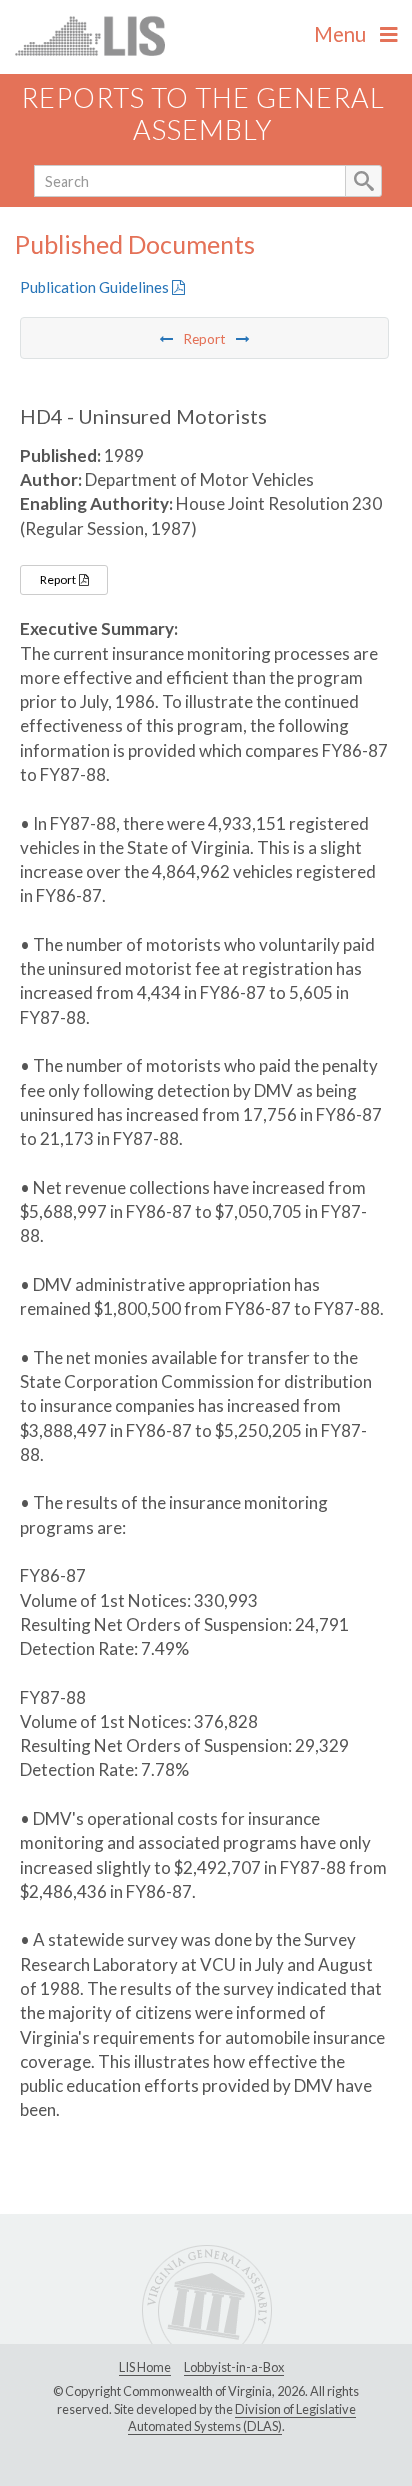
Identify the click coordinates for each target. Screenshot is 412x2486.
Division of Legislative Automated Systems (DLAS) (242, 2418)
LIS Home (145, 2367)
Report (59, 579)
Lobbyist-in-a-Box (234, 2367)
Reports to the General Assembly (203, 114)
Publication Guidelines (96, 287)
